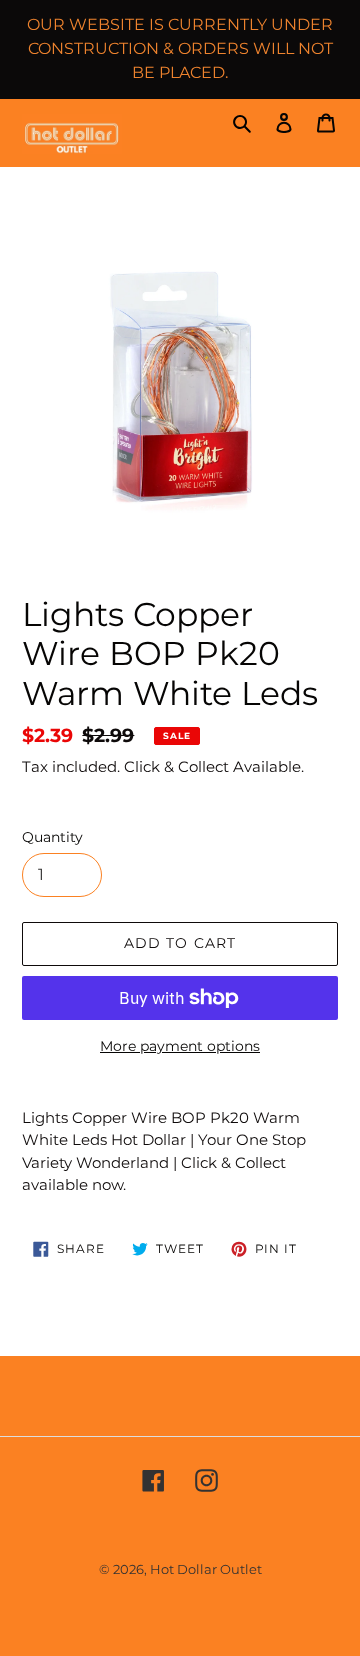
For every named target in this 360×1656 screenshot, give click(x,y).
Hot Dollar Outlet (206, 1569)
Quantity (52, 837)
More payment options (180, 1046)
